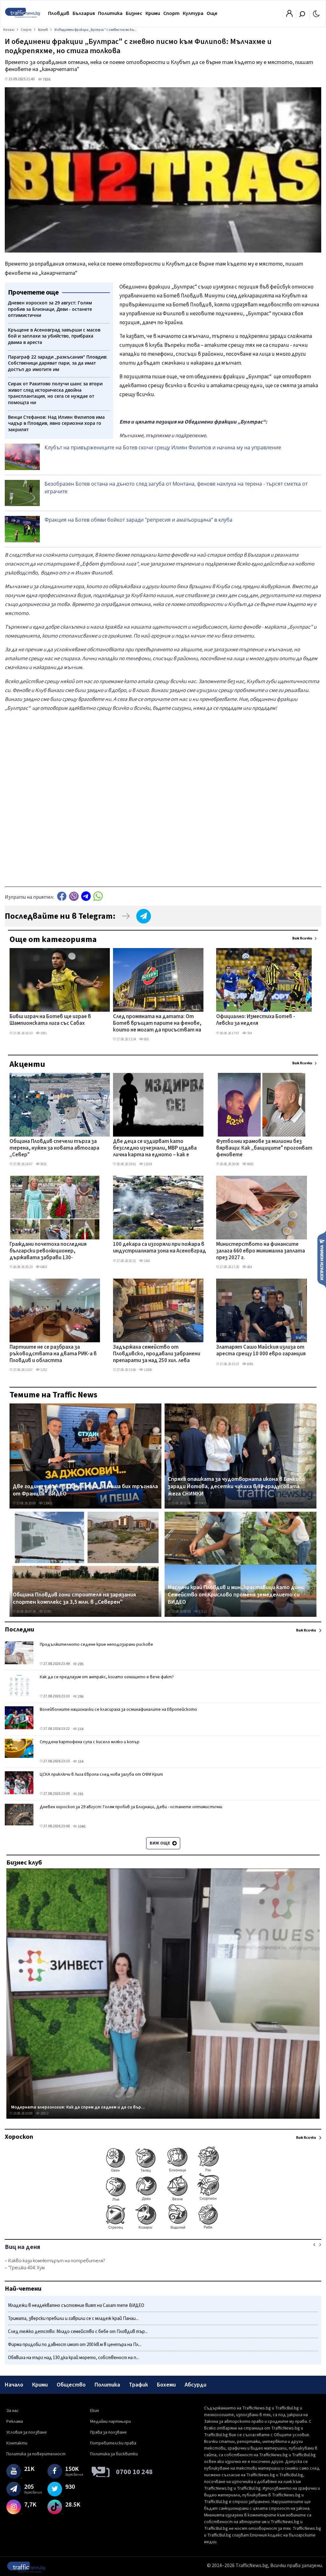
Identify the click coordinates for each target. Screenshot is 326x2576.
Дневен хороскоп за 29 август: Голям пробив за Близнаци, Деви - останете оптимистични (131, 1807)
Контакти (17, 2443)
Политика (110, 13)
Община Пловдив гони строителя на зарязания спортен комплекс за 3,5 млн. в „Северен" (74, 1598)
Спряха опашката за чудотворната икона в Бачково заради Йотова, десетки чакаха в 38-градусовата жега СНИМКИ (236, 1487)
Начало (14, 2385)
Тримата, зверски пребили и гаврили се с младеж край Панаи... (73, 2319)
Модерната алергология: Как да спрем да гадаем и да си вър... (78, 2107)
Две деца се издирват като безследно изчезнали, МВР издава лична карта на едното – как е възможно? (155, 1149)
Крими (153, 13)
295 (80, 1664)
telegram (86, 896)
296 (80, 1697)
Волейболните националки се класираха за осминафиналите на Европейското (118, 1709)
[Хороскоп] (163, 2229)
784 (249, 1033)
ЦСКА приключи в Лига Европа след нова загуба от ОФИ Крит (101, 1774)
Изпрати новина (322, 1259)
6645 (250, 1164)
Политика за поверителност (36, 2454)
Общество (71, 2385)
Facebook (62, 896)
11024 (148, 1164)
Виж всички (302, 938)
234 (80, 1729)
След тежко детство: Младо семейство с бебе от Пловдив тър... (78, 2332)
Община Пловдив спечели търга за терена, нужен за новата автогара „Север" (54, 1149)
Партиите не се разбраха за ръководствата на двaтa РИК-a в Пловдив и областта (53, 1354)
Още (212, 13)
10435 (202, 1503)
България (84, 13)
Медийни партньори (110, 2422)
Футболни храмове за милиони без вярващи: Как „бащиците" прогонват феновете (264, 1149)
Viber (74, 896)
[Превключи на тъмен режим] (316, 13)
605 (146, 1039)
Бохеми (166, 2385)
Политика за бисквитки (114, 2454)
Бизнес (134, 13)
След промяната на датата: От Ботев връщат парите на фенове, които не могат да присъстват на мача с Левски (157, 1024)
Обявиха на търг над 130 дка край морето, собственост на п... (74, 2358)
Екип (95, 2411)
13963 (47, 1503)
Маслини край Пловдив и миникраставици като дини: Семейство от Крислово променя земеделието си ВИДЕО (236, 1595)
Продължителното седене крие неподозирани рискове (96, 1645)
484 (249, 1267)
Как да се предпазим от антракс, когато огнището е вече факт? (107, 1677)
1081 (43, 1033)
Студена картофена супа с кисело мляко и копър (90, 1742)
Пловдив (59, 13)
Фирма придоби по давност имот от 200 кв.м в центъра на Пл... (75, 2345)
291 (80, 1794)
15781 (47, 1612)
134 (80, 1762)
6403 (43, 1267)
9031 (43, 1164)
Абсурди (195, 2385)
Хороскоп (19, 2137)
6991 (250, 1364)
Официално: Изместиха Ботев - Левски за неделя (256, 1020)
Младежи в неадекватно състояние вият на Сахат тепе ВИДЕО (76, 2305)
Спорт (171, 13)
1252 (43, 1370)
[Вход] (289, 15)
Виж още (160, 1843)
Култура (193, 13)
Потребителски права (113, 2443)
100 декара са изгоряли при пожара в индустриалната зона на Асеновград (159, 1248)
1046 (81, 1827)
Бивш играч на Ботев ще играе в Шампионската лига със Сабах (50, 1020)
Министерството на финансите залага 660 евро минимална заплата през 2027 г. (261, 1251)
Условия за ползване (27, 2432)
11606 (148, 1370)
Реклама (15, 2422)
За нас (13, 2411)
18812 (44, 2113)
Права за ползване (108, 2432)
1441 (147, 1261)
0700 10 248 (134, 2472)
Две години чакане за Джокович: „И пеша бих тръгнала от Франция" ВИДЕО (85, 1490)
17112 (202, 1612)
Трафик (138, 2385)
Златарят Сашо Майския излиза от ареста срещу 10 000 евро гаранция (261, 1351)
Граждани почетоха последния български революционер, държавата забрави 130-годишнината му (48, 1252)
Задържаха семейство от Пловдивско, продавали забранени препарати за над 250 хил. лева (157, 1354)
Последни (19, 1630)
